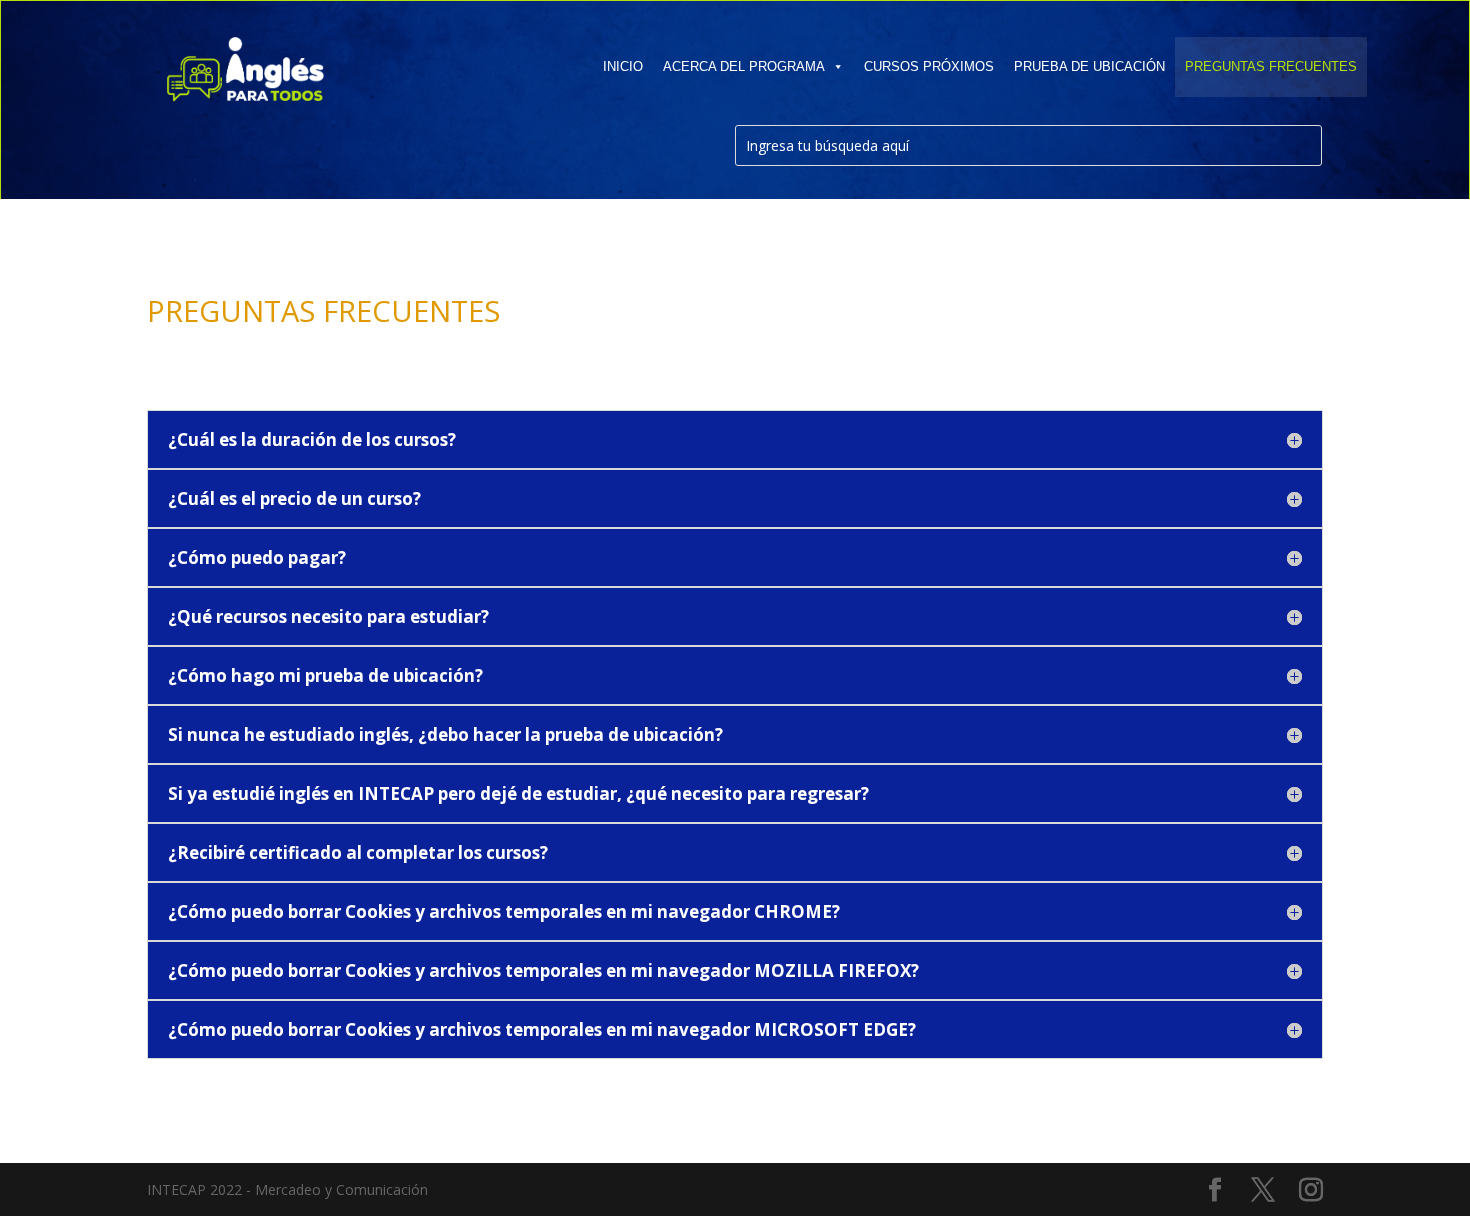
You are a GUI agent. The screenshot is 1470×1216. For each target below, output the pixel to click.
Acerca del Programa (744, 66)
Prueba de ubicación (1089, 66)
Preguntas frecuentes (1271, 66)
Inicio (623, 66)
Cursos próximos (929, 66)
